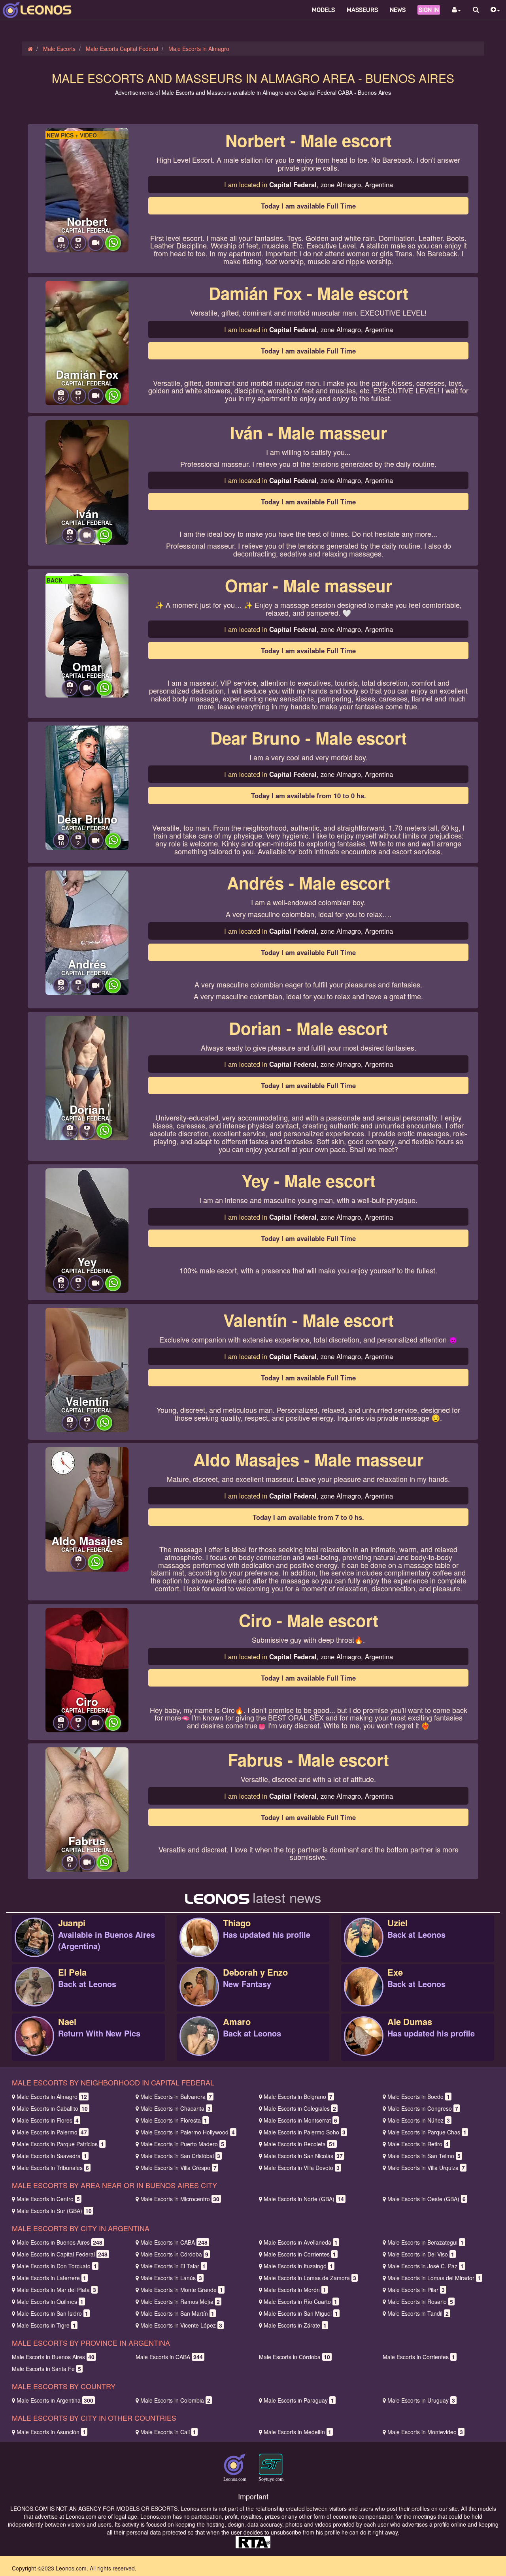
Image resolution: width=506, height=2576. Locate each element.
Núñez (419, 2120)
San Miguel (301, 2313)
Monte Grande (182, 2290)
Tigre (46, 2325)
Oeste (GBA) (427, 2199)
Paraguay (299, 2400)
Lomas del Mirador (434, 2278)
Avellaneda (301, 2242)
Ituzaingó (298, 2266)
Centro (48, 2199)
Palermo (52, 2132)
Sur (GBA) (54, 2211)
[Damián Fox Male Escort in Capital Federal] (87, 342)
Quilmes (50, 2301)
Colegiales (300, 2108)
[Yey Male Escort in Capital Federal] (87, 1230)
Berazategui (426, 2242)
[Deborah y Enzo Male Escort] (199, 1995)
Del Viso (421, 2254)
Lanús (171, 2278)
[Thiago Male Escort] (199, 1946)
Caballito (52, 2108)
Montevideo (425, 2432)
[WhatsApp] (113, 248)
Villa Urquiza (426, 2168)
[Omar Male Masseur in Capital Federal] (87, 634)
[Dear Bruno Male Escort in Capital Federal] (87, 787)
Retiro (418, 2144)
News (398, 10)
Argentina (55, 2400)
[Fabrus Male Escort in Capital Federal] (87, 1809)
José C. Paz (426, 2266)
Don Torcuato (57, 2266)
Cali (168, 2432)
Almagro (52, 2097)
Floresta (174, 2120)
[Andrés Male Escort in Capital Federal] (87, 932)
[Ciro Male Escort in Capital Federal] (87, 1669)
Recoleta (299, 2144)
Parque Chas (427, 2132)
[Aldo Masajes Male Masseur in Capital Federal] (87, 1508)
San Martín (177, 2313)
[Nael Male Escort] (34, 2044)
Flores (48, 2120)
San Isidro (52, 2313)
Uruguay (421, 2400)
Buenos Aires (59, 2242)
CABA (174, 2242)
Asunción (51, 2432)
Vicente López (181, 2325)
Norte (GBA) (304, 2199)
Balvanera (176, 2097)
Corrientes (300, 2254)
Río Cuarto (300, 2301)
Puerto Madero (182, 2144)
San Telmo (424, 2156)
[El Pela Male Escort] (34, 1995)
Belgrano (298, 2097)
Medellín (297, 2432)
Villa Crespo (178, 2168)
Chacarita (176, 2108)
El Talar (173, 2266)
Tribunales (53, 2168)
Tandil (418, 2313)
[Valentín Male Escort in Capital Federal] (87, 1369)
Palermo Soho (305, 2132)
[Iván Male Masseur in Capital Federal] (87, 481)
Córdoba (174, 2254)
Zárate (295, 2325)
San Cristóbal (180, 2156)
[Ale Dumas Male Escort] (364, 2044)
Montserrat (300, 2120)
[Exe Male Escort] (364, 1995)
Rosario (420, 2301)
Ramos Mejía (180, 2301)
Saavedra (52, 2156)
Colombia (175, 2400)
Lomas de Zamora (310, 2278)
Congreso (423, 2108)
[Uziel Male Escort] (364, 1946)
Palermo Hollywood (188, 2132)
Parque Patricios (60, 2144)
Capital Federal (62, 2254)
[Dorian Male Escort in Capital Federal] (87, 1077)
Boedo (419, 2097)
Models (323, 10)
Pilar (416, 2290)
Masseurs (362, 10)
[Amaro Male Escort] (199, 2044)
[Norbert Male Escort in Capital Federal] (87, 189)
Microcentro (180, 2199)
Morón (295, 2290)
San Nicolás (303, 2156)
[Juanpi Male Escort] (34, 1946)
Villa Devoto (302, 2168)
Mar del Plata (56, 2290)
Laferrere (51, 2278)
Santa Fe (46, 2369)
